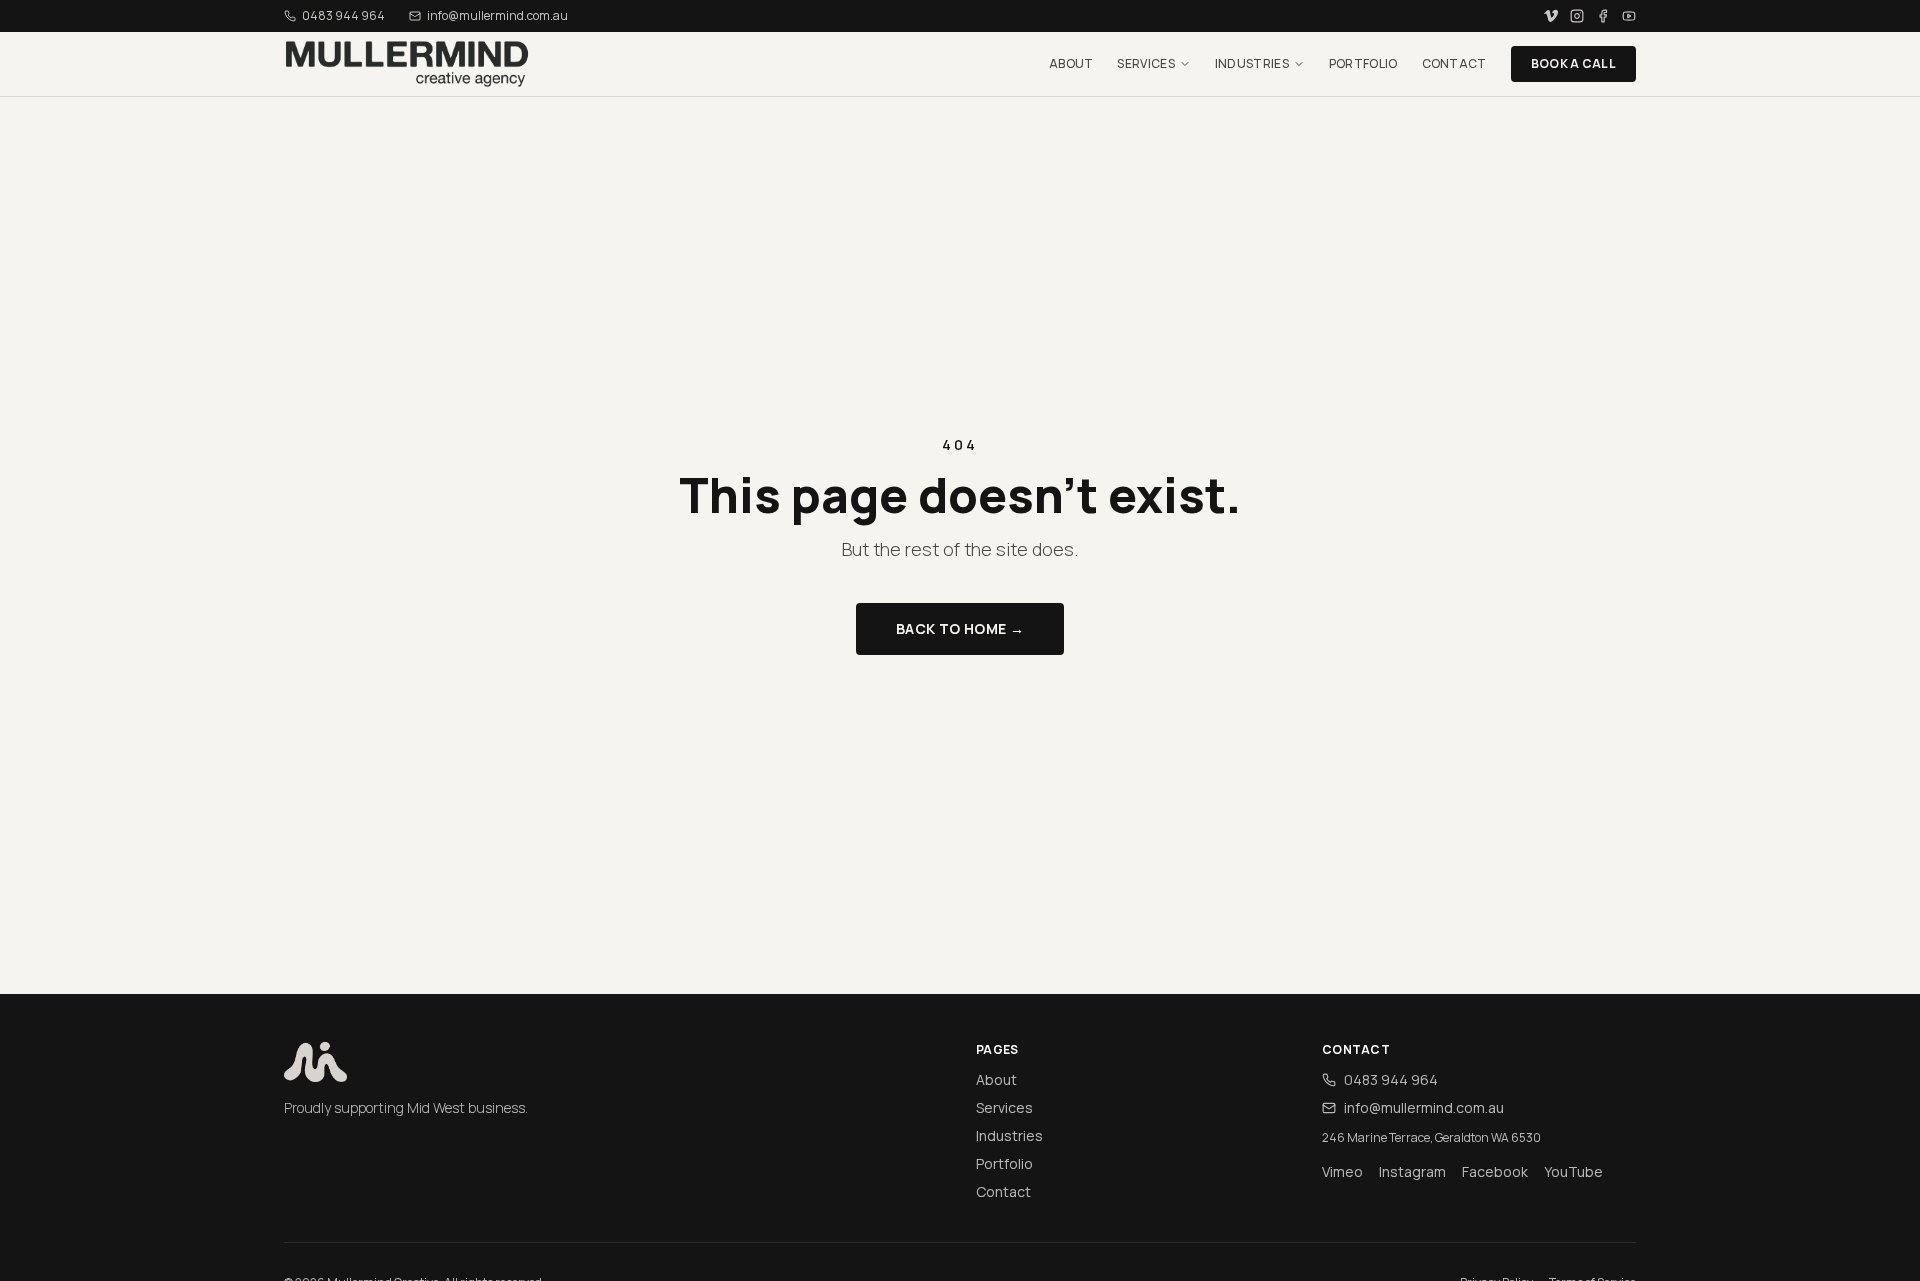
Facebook (1495, 1171)
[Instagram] (1577, 16)
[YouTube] (1629, 16)
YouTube (1573, 1171)
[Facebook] (1603, 16)
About (1071, 64)
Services (1145, 63)
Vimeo (1342, 1171)
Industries (1252, 63)
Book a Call (1573, 63)
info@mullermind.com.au (1424, 1107)
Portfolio (1363, 64)
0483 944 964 (343, 16)
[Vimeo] (1551, 16)
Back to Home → (960, 628)
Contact (1454, 64)
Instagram (1412, 1171)
